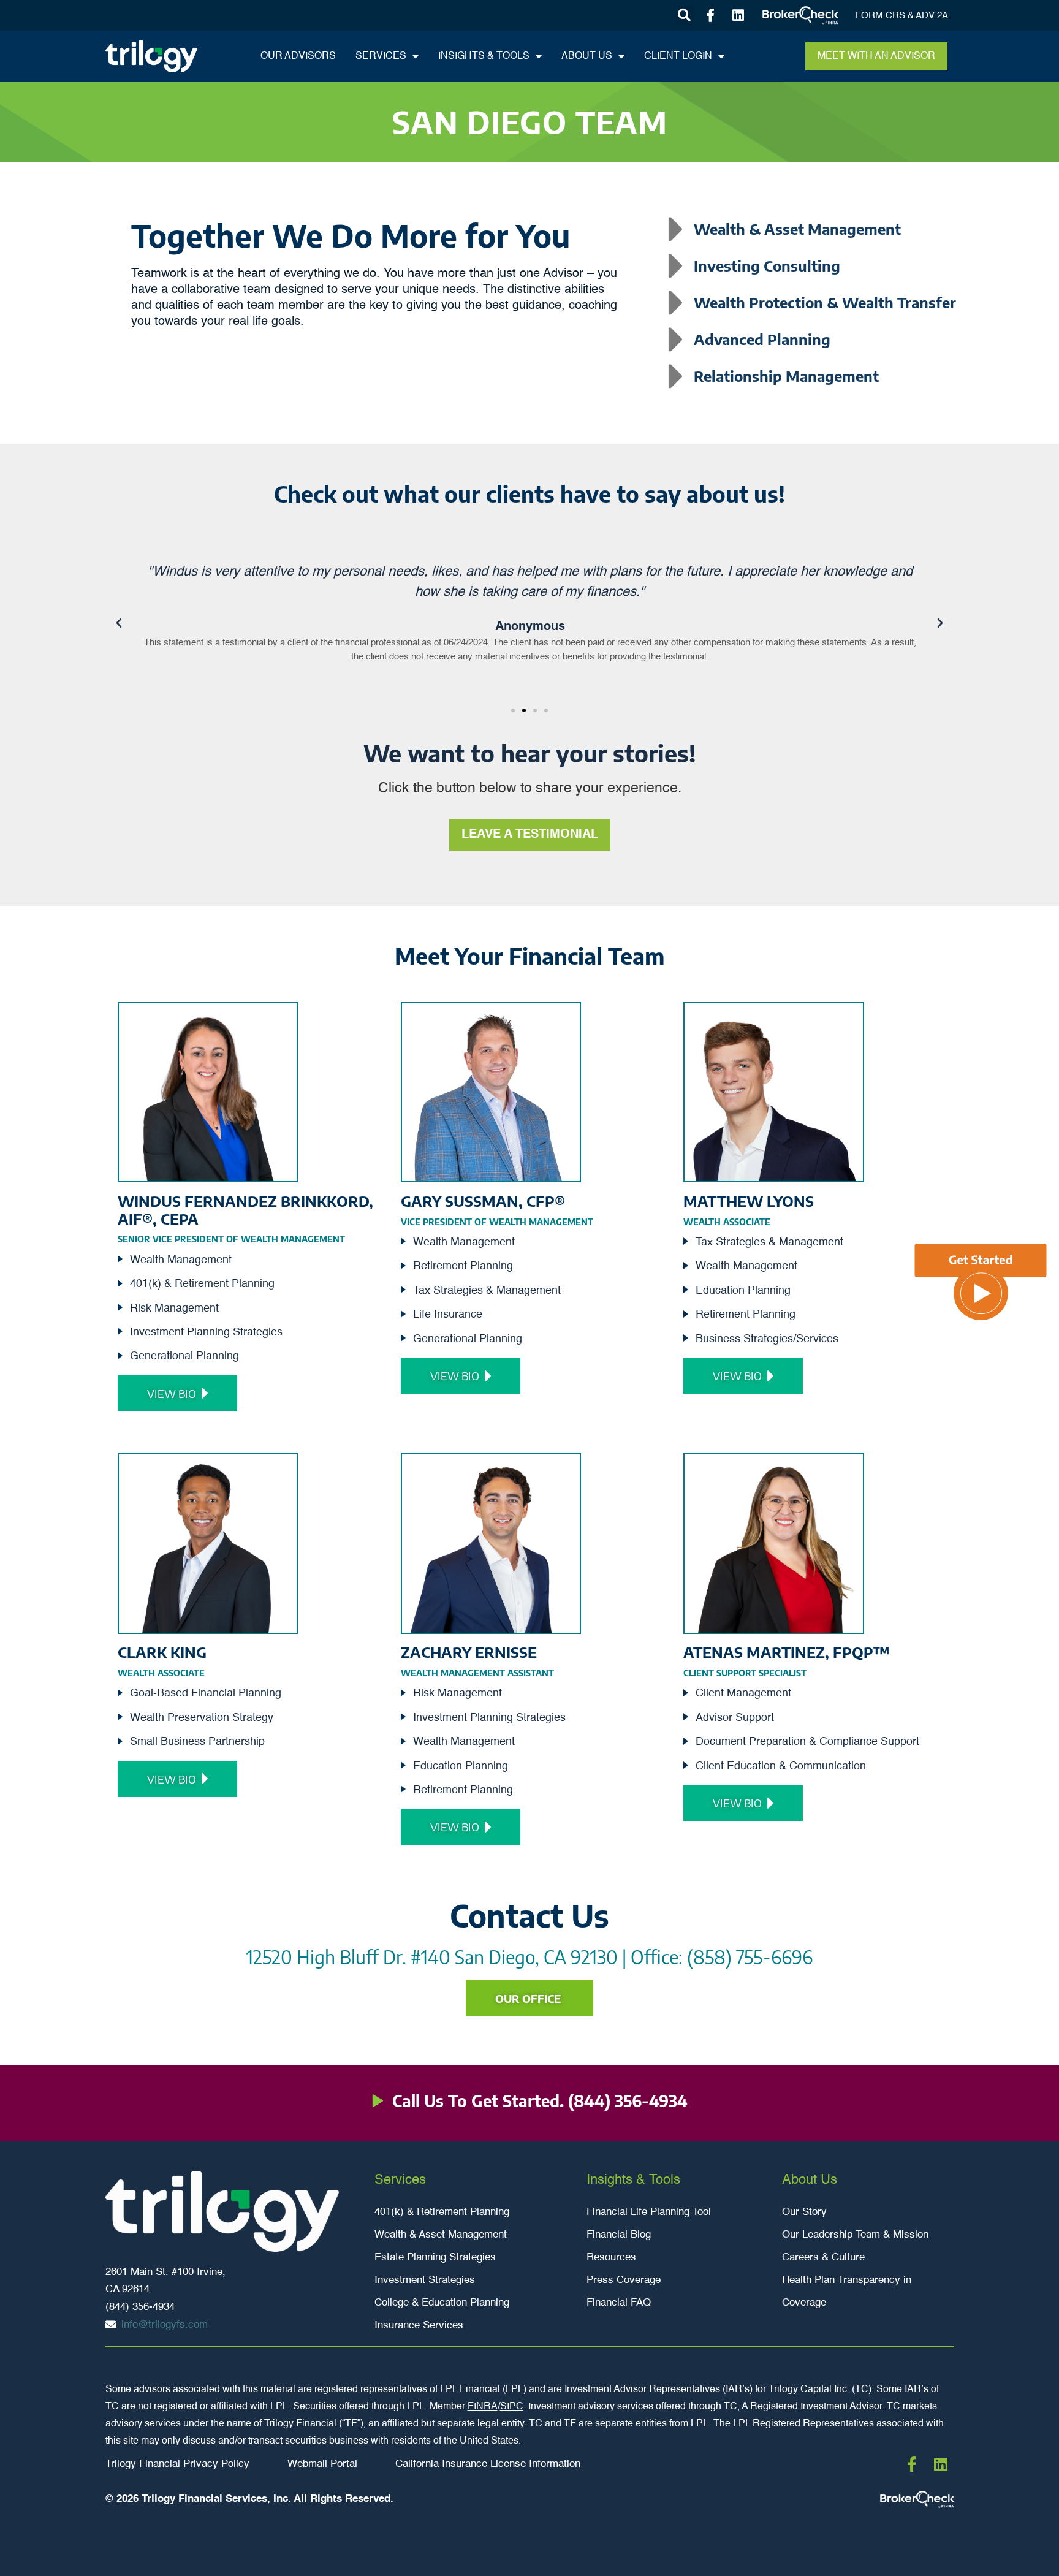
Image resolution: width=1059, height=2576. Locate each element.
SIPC (512, 2407)
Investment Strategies (425, 2280)
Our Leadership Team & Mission (855, 2235)
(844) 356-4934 (628, 2101)
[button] (684, 16)
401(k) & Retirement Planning (442, 2212)
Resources (611, 2258)
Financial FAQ (619, 2303)
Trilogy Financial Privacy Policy (177, 2464)
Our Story (804, 2212)
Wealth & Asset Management (441, 2235)
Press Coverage (624, 2280)
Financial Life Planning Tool (649, 2212)
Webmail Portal (322, 2464)
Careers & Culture (823, 2258)
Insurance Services (419, 2326)
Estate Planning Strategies (435, 2258)
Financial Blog (619, 2235)
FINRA (483, 2407)
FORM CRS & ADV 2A (902, 16)
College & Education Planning (442, 2303)
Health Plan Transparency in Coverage (847, 2292)
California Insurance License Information (488, 2464)
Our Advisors (298, 56)
